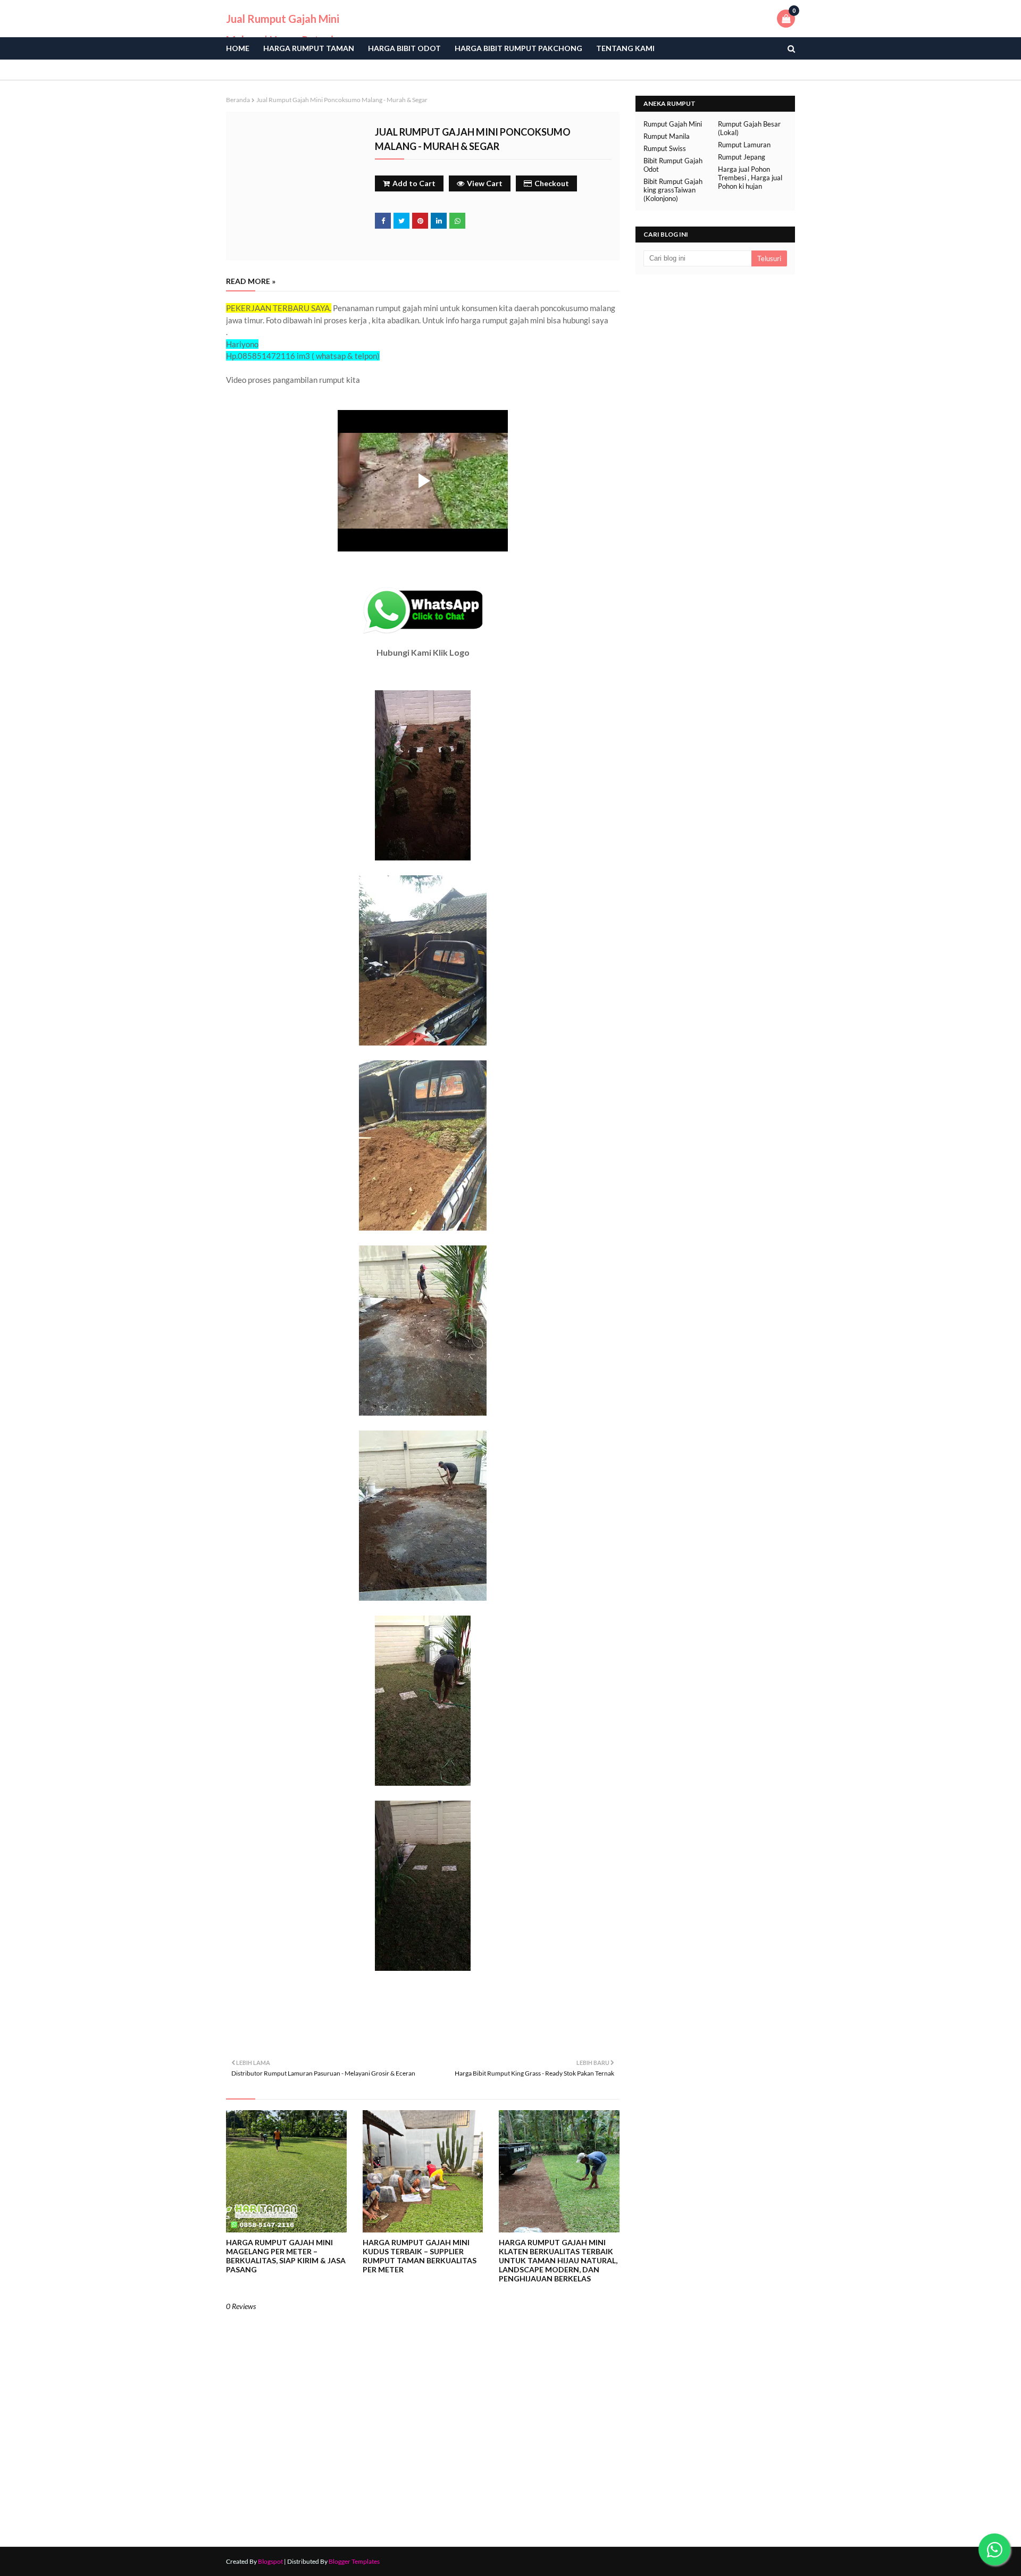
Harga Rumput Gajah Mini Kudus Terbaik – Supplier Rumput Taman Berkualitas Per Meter (420, 2256)
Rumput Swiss (665, 148)
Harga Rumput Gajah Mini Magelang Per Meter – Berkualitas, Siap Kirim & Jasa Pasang (286, 2256)
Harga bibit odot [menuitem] (404, 48)
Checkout (552, 183)
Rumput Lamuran (744, 145)
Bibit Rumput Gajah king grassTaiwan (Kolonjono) (673, 190)
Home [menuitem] (238, 48)
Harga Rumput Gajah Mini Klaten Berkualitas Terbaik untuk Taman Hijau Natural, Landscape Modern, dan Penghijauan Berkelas (558, 2260)
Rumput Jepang (742, 157)
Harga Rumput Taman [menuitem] (309, 48)
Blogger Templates (354, 2561)
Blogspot (270, 2561)
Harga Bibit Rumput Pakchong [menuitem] (518, 48)
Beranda (238, 100)
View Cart (485, 183)
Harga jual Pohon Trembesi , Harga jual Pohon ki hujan (750, 178)
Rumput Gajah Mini (673, 124)
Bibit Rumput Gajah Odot (673, 165)
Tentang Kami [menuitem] (625, 48)
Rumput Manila (667, 136)
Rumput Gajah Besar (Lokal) (749, 128)
